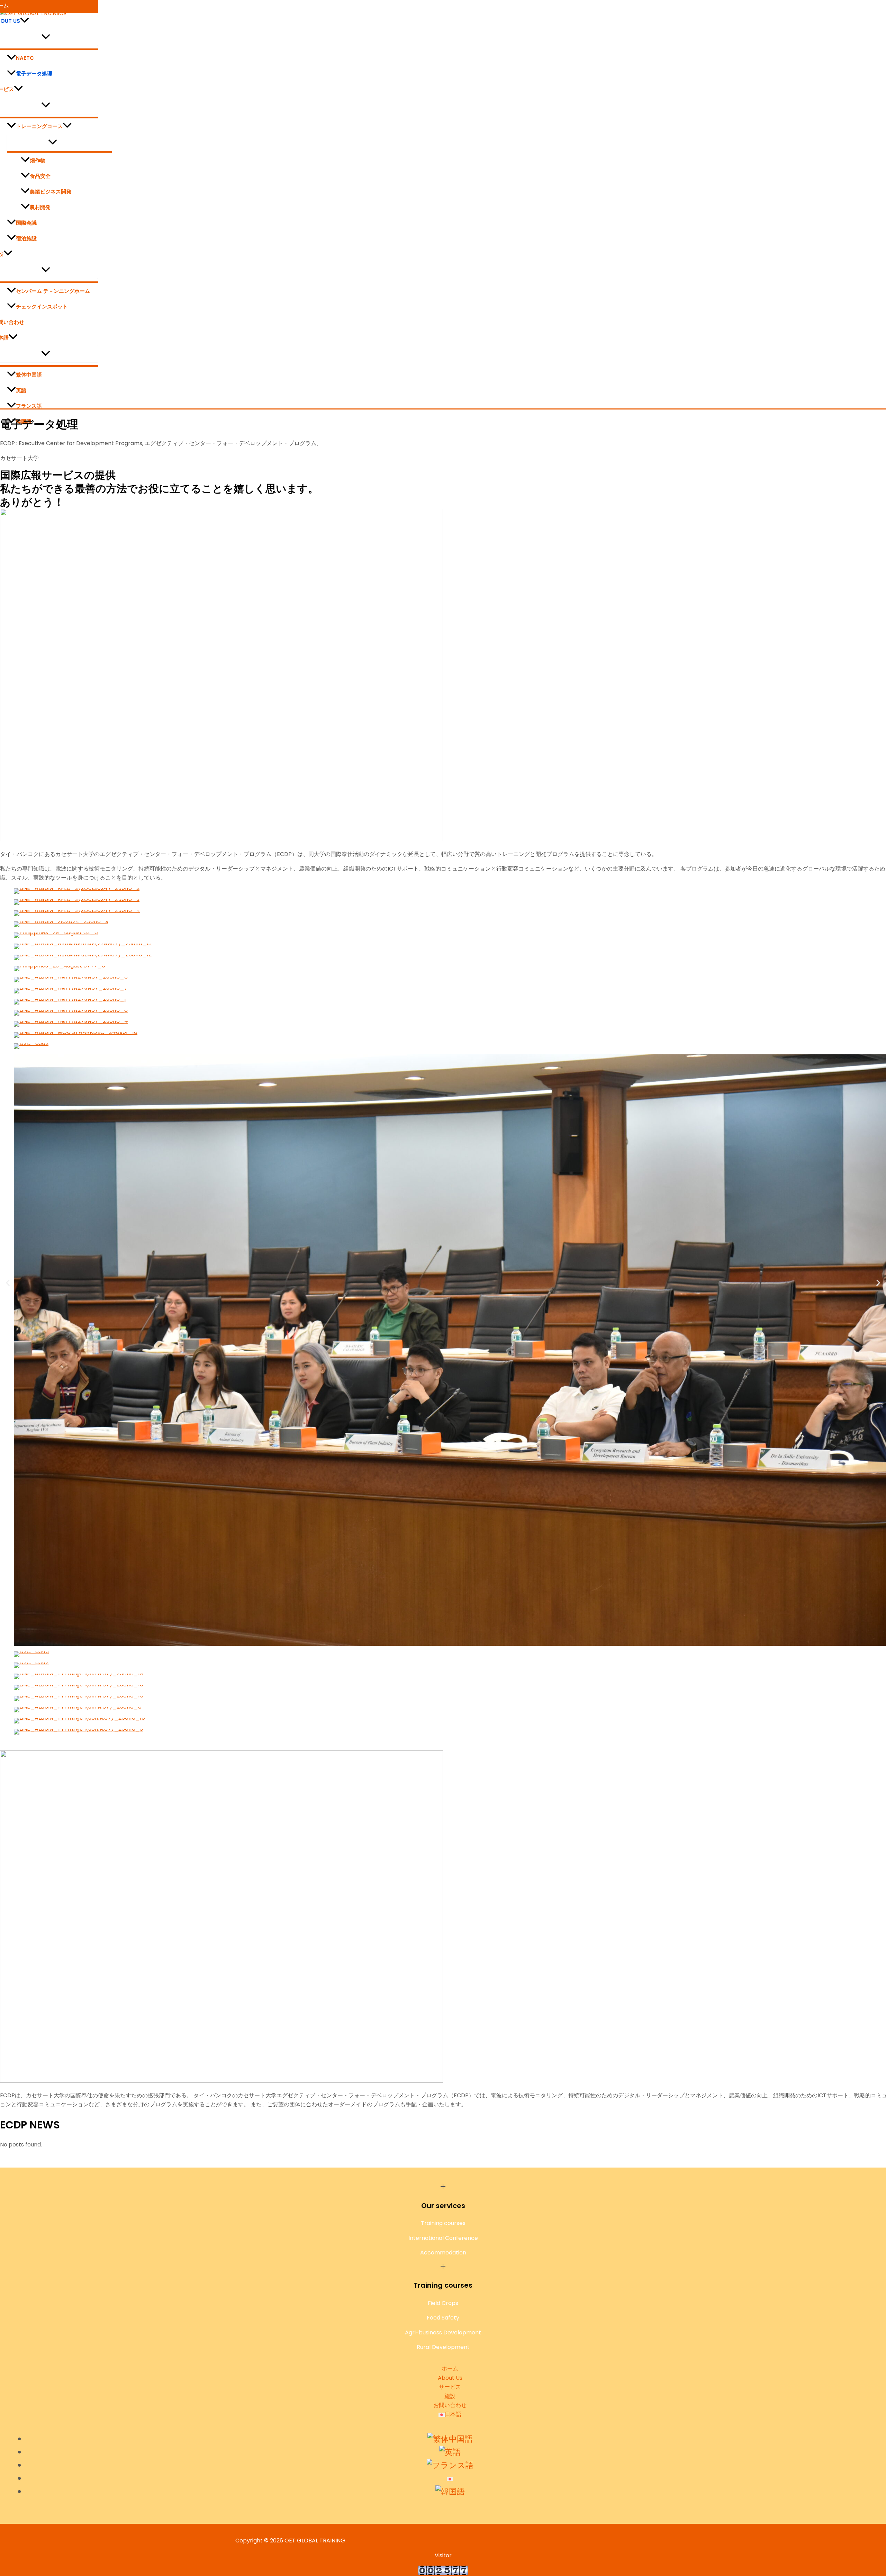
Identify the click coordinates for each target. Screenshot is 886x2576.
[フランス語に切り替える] (450, 2465)
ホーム (450, 2368)
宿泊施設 (26, 238)
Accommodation (443, 2253)
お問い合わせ (450, 2405)
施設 (450, 2396)
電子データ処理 (34, 74)
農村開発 (40, 207)
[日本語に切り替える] (450, 2478)
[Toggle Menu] (52, 142)
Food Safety (443, 2318)
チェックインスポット (42, 307)
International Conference (443, 2238)
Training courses (443, 2223)
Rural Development (443, 2347)
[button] (25, 21)
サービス (450, 2387)
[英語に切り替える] (450, 2452)
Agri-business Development (443, 2332)
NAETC (25, 58)
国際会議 (26, 223)
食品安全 (40, 176)
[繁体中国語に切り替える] (450, 2439)
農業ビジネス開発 (51, 192)
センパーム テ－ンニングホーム (53, 291)
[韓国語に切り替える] (450, 2492)
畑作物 (38, 160)
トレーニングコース (39, 126)
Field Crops (443, 2303)
